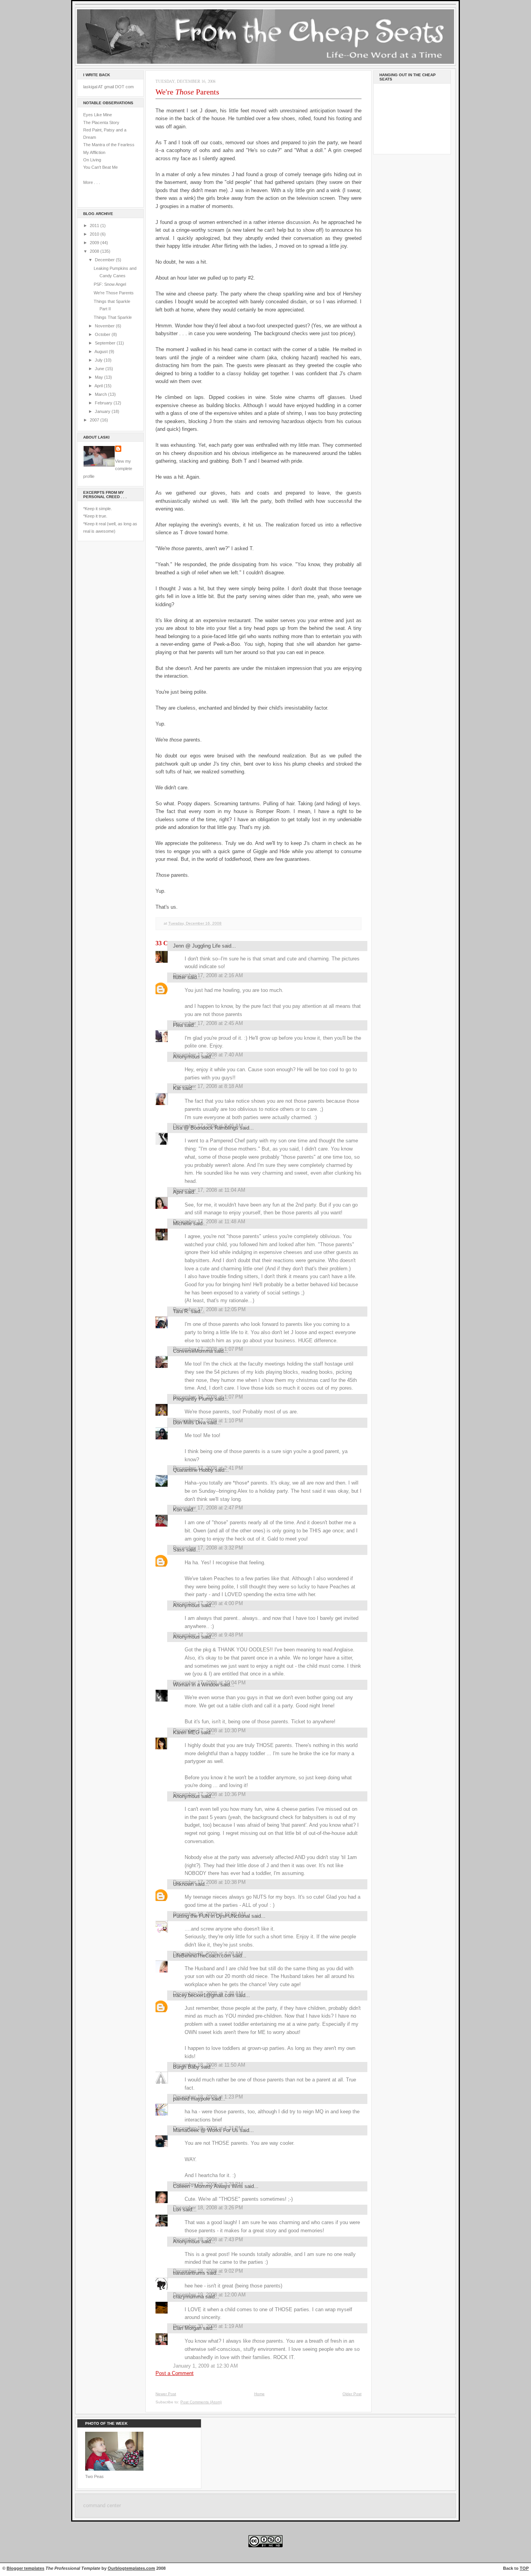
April (99, 386)
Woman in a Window (196, 1685)
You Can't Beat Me (100, 167)
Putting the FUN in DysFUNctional (211, 1916)
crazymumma (188, 2297)
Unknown (183, 1884)
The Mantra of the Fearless (109, 145)
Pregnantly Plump (193, 1399)
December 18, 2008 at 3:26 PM (208, 2208)
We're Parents (187, 92)
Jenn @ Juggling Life (197, 946)
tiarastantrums (189, 2273)
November (105, 326)
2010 (95, 234)
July (99, 360)
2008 (95, 251)
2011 (95, 226)
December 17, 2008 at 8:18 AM (208, 1086)
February (104, 403)
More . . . (92, 182)
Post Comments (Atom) (201, 2402)
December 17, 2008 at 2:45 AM (208, 1023)
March (101, 394)
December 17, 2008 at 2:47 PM (208, 1508)
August (102, 352)
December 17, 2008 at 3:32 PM (208, 1548)
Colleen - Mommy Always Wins (208, 2186)
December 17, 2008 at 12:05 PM (209, 1309)
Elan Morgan (187, 2328)
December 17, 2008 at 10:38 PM (209, 1882)
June (100, 369)
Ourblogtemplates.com (131, 2568)
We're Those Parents (114, 293)
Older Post (352, 2394)
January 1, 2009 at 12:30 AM (205, 2366)
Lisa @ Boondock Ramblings (206, 1128)
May (100, 377)
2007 (95, 420)
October (103, 334)
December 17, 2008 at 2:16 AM (208, 975)
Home (259, 2394)
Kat (177, 1088)
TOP (524, 2568)
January (103, 411)
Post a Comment (175, 2373)
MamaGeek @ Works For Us (206, 2130)
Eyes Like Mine (98, 115)
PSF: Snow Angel (110, 284)
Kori (177, 1510)
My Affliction (94, 152)
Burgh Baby (186, 2067)
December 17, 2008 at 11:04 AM (209, 1190)
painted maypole (191, 2099)
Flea (178, 1025)
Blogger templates (25, 2568)
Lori (177, 2210)
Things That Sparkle (113, 317)
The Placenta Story (101, 122)
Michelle (182, 1223)
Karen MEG (186, 1732)
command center (102, 2506)
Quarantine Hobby (193, 1470)
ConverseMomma (193, 1351)
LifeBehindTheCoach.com (202, 1956)
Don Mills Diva (189, 1423)
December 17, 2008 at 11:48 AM (209, 1222)
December (105, 260)
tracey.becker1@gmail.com (204, 1995)
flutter (179, 977)
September (106, 343)
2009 (95, 243)
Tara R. (181, 1311)
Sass (179, 1550)
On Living (92, 160)
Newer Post (166, 2394)
